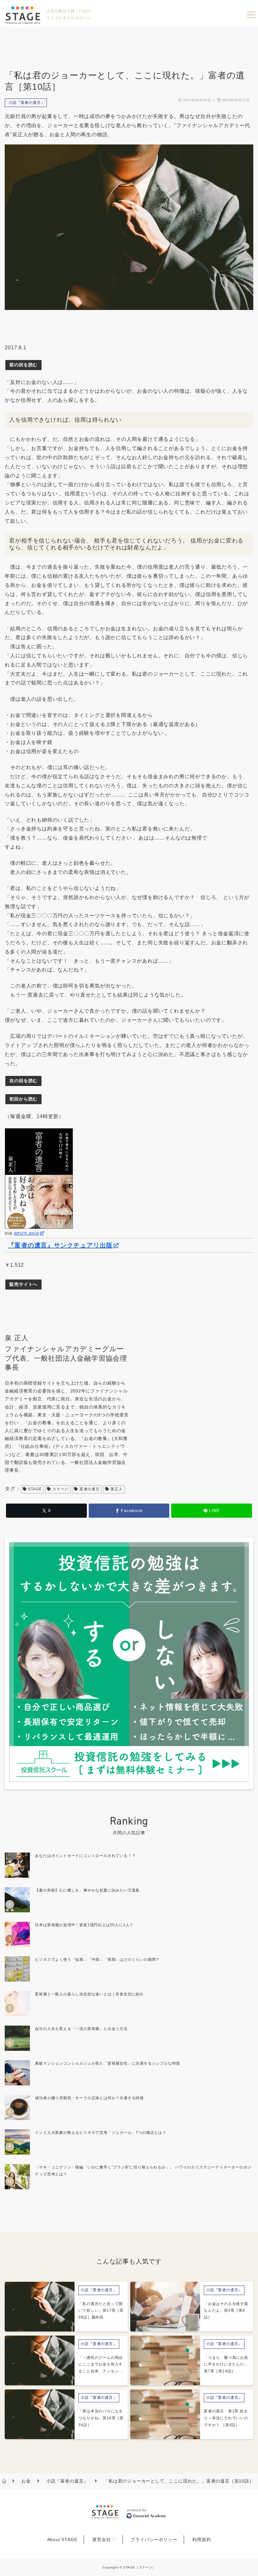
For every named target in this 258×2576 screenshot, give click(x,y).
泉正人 (116, 1489)
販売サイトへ (23, 1284)
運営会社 (101, 2539)
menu (251, 15)
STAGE (35, 1489)
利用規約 (202, 2539)
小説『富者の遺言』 (27, 103)
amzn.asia (26, 1233)
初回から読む (23, 1099)
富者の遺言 (90, 1489)
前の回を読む (23, 365)
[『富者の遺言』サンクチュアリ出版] (39, 1178)
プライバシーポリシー (154, 2539)
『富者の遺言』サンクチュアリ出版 (60, 1245)
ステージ (61, 1489)
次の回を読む (23, 1081)
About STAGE (62, 2539)
